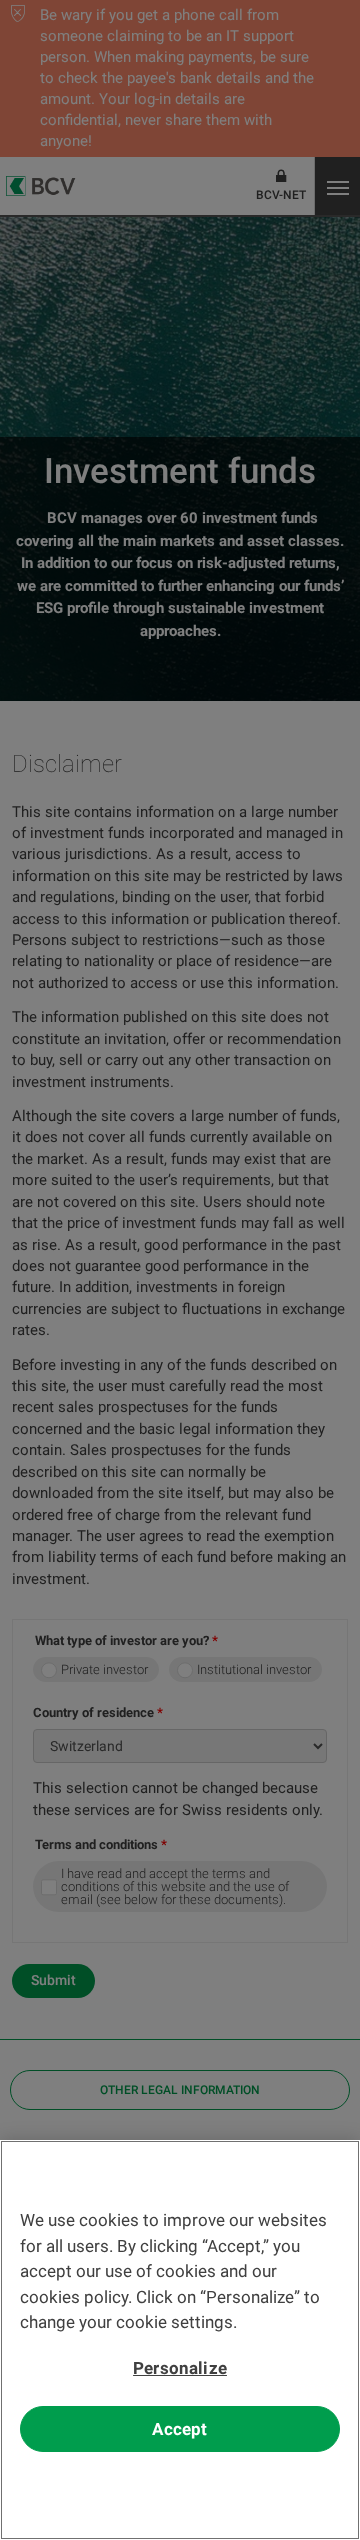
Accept (179, 2429)
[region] (180, 2340)
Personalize (180, 2368)
